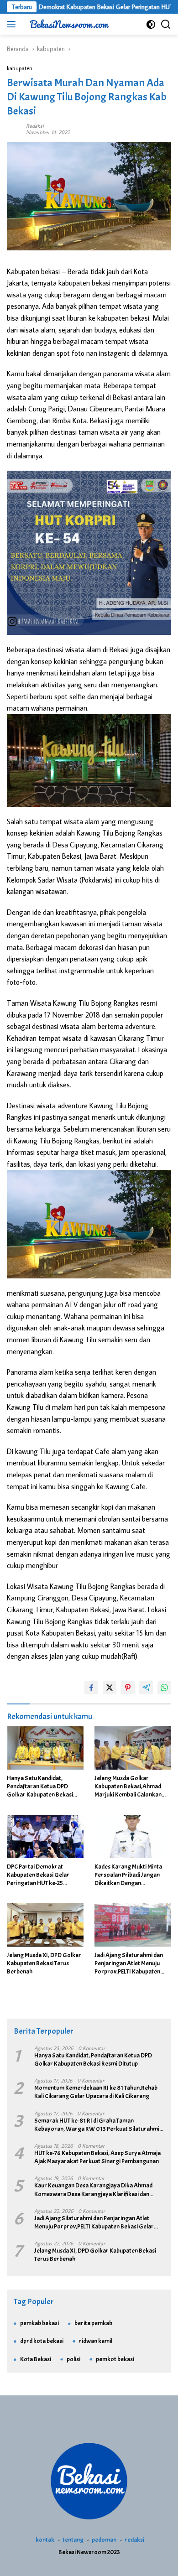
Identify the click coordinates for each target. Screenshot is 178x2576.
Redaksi (35, 126)
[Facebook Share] (91, 1688)
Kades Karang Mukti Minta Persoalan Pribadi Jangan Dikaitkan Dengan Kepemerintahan (128, 1875)
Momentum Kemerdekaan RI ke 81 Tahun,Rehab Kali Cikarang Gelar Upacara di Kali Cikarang (96, 2092)
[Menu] (13, 24)
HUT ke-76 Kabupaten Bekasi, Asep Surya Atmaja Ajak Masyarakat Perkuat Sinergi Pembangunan (97, 2157)
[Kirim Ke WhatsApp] (164, 1688)
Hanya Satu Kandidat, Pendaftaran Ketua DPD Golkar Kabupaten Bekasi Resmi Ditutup (40, 1787)
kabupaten (20, 68)
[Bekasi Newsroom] (68, 24)
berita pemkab (93, 2323)
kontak (45, 2540)
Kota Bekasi (36, 2359)
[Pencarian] (166, 24)
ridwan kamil (96, 2341)
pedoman (104, 2540)
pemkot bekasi (115, 2359)
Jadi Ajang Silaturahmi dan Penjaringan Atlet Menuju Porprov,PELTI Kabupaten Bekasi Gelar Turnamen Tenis (132, 1964)
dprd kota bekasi (42, 2341)
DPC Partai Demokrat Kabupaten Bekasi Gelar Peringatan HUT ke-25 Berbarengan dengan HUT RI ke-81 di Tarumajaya (44, 1875)
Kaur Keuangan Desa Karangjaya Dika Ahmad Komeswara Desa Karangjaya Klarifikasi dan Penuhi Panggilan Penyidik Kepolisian (93, 2190)
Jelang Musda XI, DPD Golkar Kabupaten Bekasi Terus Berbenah (44, 1963)
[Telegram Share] (146, 1688)
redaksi (134, 2540)
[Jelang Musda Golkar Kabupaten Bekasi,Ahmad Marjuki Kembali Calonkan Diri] (133, 1748)
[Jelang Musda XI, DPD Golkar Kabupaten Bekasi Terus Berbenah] (45, 1925)
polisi (73, 2359)
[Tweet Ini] (110, 1688)
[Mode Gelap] (151, 24)
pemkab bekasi (39, 2323)
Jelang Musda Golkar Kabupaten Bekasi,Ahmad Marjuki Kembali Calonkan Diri (128, 1787)
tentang (73, 2540)
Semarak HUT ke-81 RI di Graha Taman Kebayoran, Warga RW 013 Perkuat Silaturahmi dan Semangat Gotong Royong (97, 2125)
